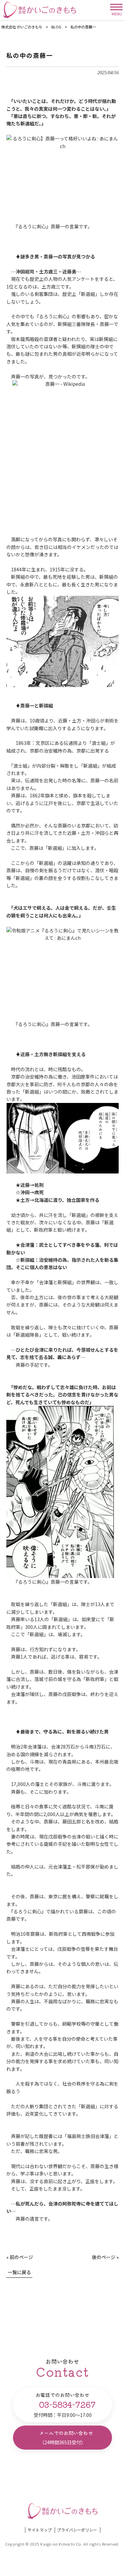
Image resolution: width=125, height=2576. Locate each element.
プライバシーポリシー (77, 2530)
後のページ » (105, 2257)
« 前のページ (20, 2257)
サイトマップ (40, 2530)
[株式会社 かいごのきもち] (40, 10)
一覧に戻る (19, 2272)
